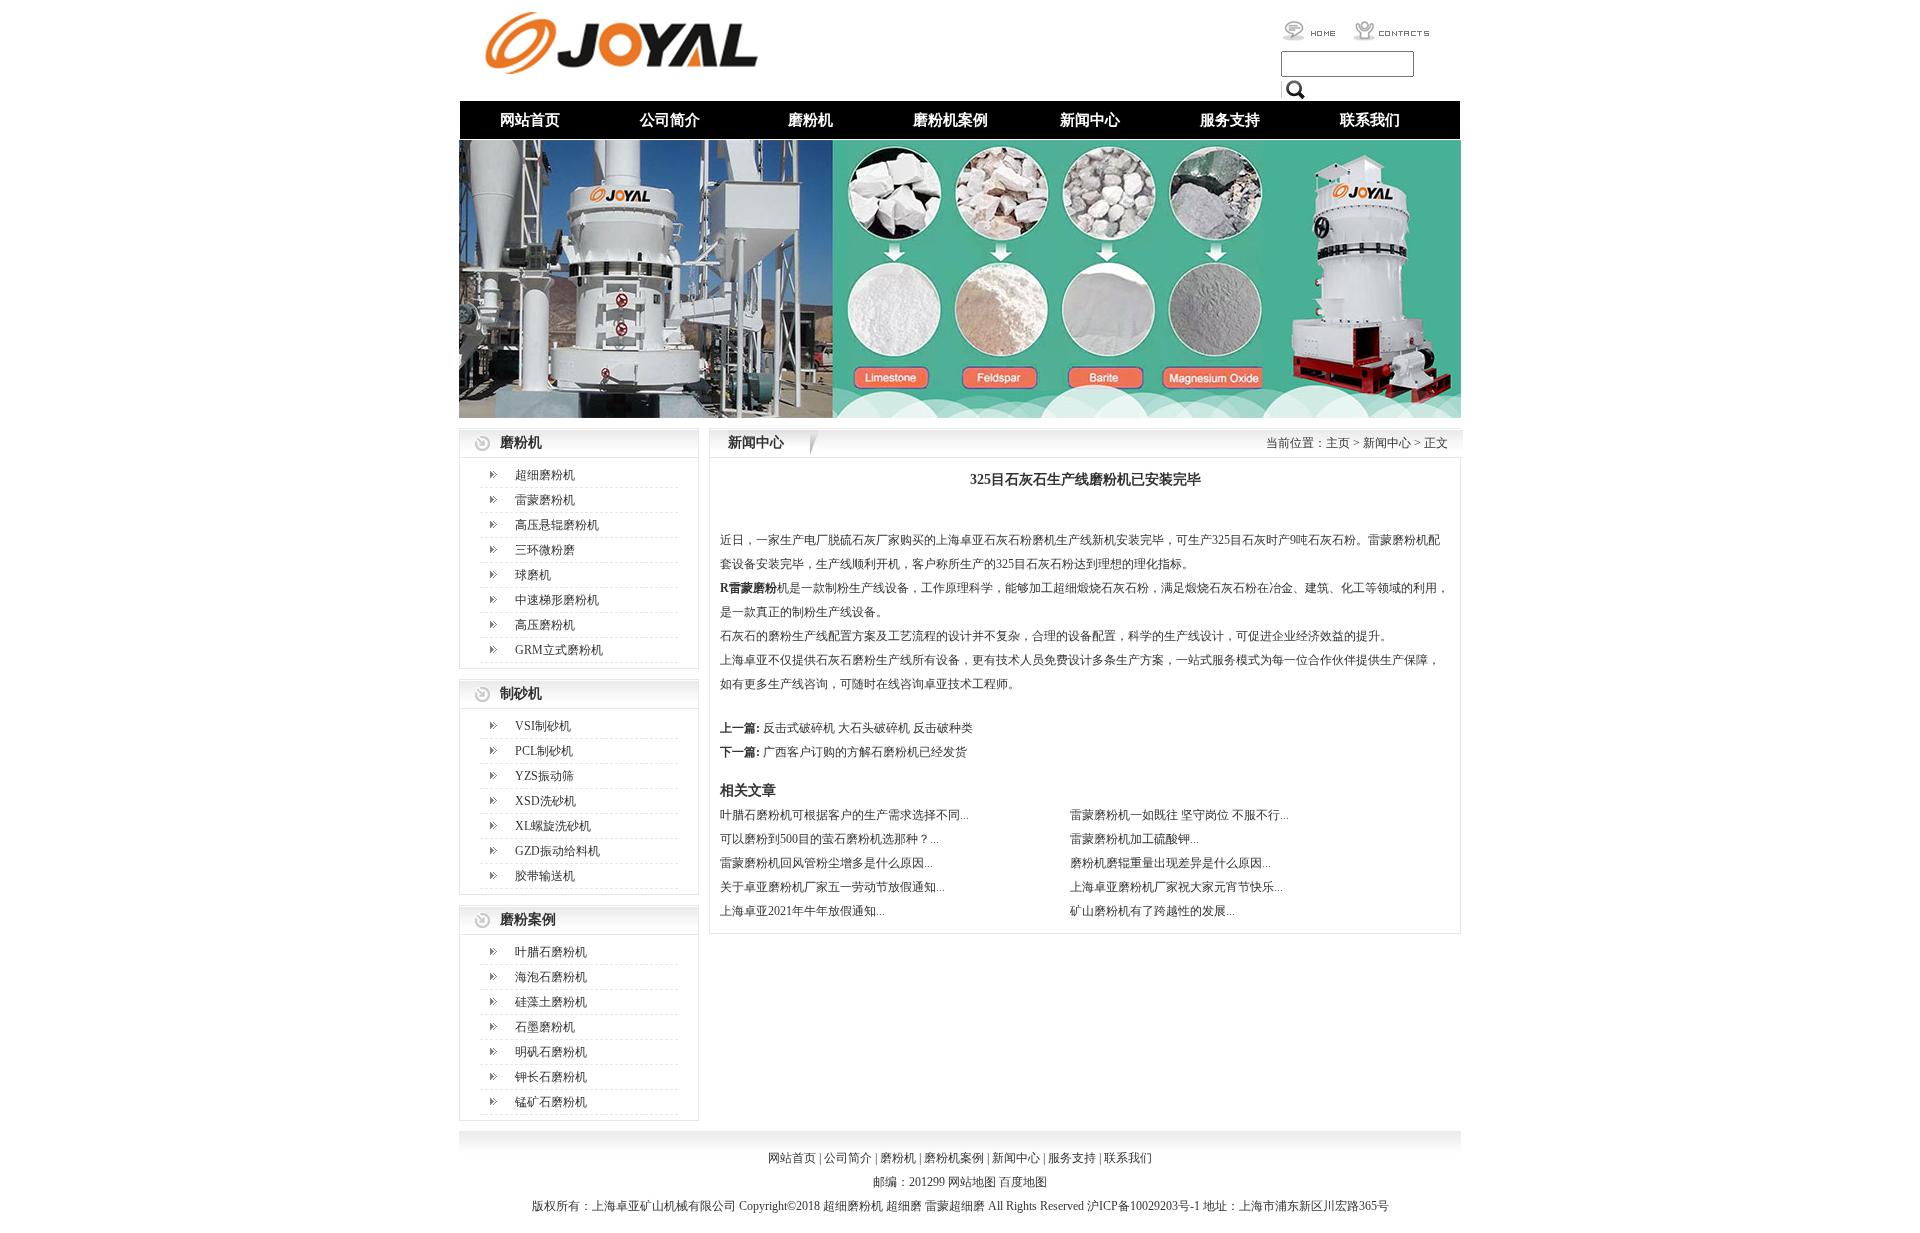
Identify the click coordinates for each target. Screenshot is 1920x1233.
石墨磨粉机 (545, 1027)
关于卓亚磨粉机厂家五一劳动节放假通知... (832, 887)
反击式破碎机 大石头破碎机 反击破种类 (868, 728)
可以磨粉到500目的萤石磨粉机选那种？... (829, 839)
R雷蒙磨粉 (748, 588)
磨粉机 (810, 120)
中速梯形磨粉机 (557, 600)
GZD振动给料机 (557, 851)
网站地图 (972, 1182)
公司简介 (670, 120)
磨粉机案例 (950, 120)
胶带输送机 (545, 876)
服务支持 (1230, 120)
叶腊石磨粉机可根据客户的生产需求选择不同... (844, 815)
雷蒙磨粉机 (545, 500)
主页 (1338, 443)
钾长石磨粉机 (551, 1077)
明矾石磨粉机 (551, 1052)
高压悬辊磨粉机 (557, 525)
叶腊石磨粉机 (551, 952)
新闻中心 (1090, 120)
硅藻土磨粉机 (551, 1002)
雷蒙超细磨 (955, 1206)
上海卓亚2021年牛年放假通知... (802, 911)
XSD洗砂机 (545, 801)
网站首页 (530, 120)
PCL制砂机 (544, 751)
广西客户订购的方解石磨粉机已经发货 (865, 752)
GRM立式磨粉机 (559, 650)
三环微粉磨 (545, 550)
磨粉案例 (528, 919)
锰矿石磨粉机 (551, 1102)
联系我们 (1370, 120)
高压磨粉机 (545, 625)
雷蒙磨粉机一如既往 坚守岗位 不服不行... (1179, 815)
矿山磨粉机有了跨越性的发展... (1152, 911)
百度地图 (1023, 1182)
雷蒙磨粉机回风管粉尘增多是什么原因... (826, 863)
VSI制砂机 (543, 726)
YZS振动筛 (544, 776)
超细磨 (904, 1206)
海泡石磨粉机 (551, 977)
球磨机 (533, 575)
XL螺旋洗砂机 (553, 826)
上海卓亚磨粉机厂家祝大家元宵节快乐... (1176, 887)
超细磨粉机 (545, 475)
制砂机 (521, 693)
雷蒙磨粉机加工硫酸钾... (1134, 839)
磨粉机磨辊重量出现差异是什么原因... (1170, 863)
